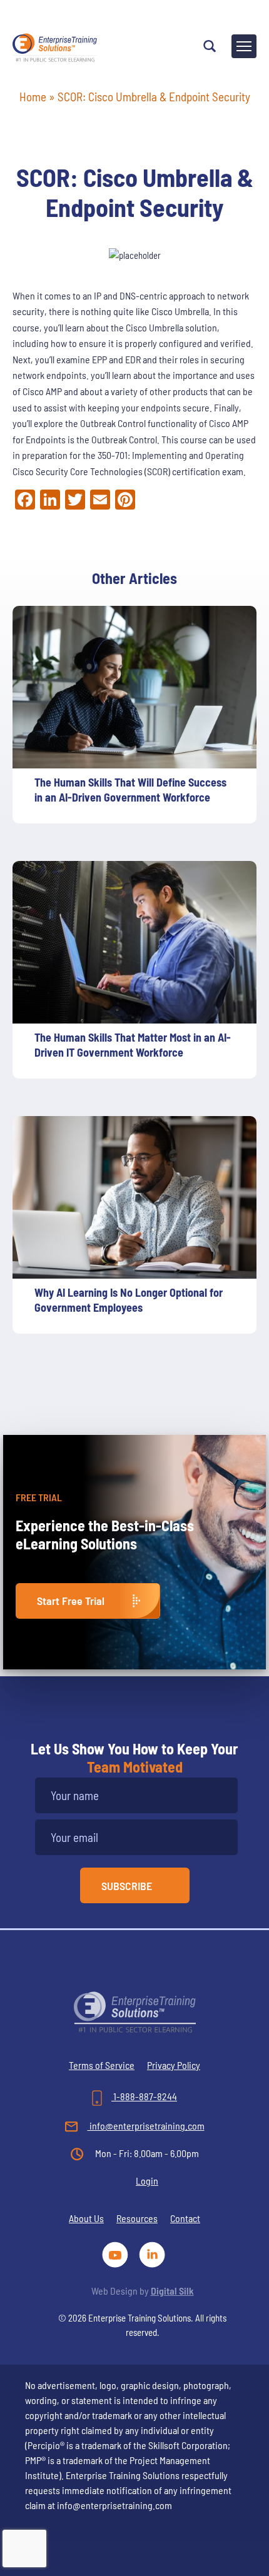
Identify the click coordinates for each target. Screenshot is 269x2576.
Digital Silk (172, 2291)
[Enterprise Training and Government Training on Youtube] (117, 2253)
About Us (86, 2218)
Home (33, 97)
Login (147, 2181)
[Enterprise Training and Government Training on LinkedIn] (153, 2253)
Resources (137, 2218)
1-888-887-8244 (144, 2096)
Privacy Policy (174, 2065)
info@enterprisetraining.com (146, 2126)
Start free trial (71, 1601)
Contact (185, 2218)
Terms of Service (102, 2065)
